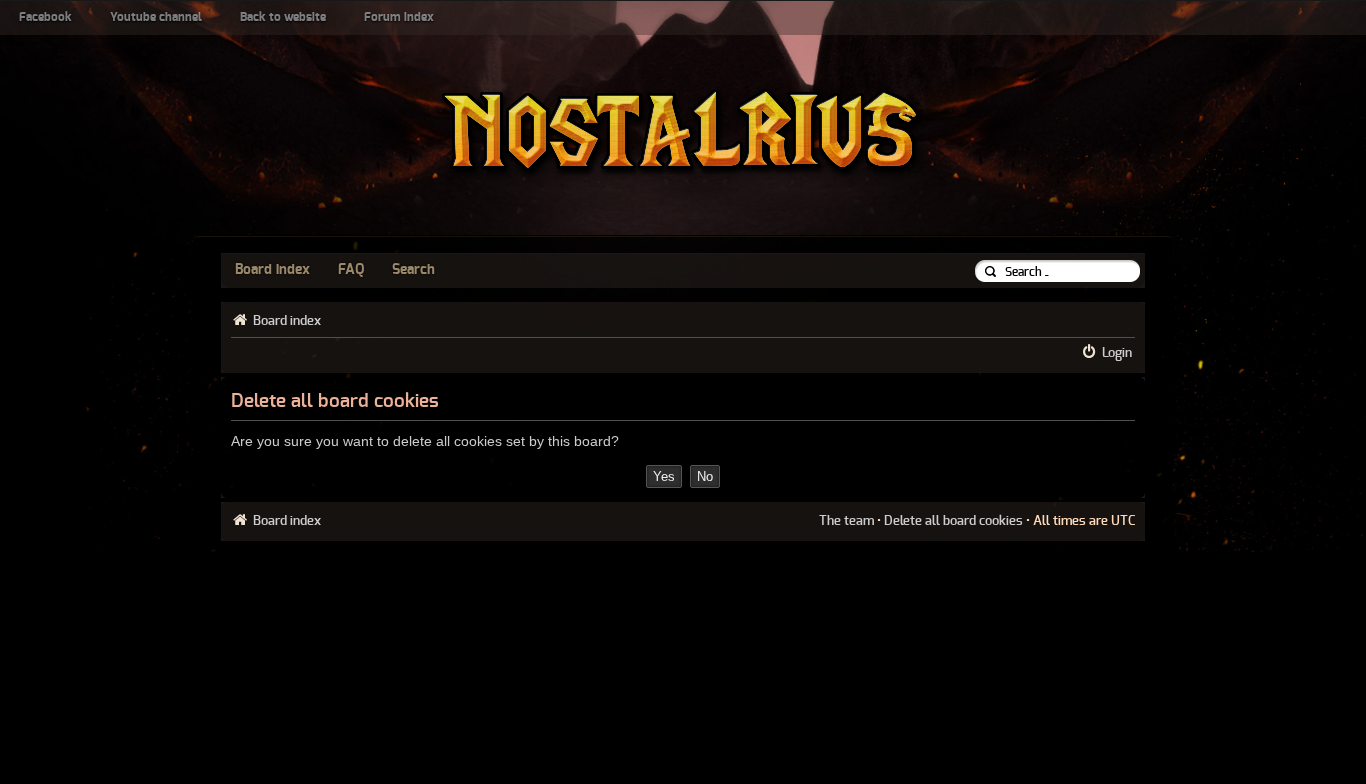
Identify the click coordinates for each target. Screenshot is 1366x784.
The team (846, 521)
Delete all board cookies (953, 521)
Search (413, 270)
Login (1117, 353)
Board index (272, 270)
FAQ (351, 270)
